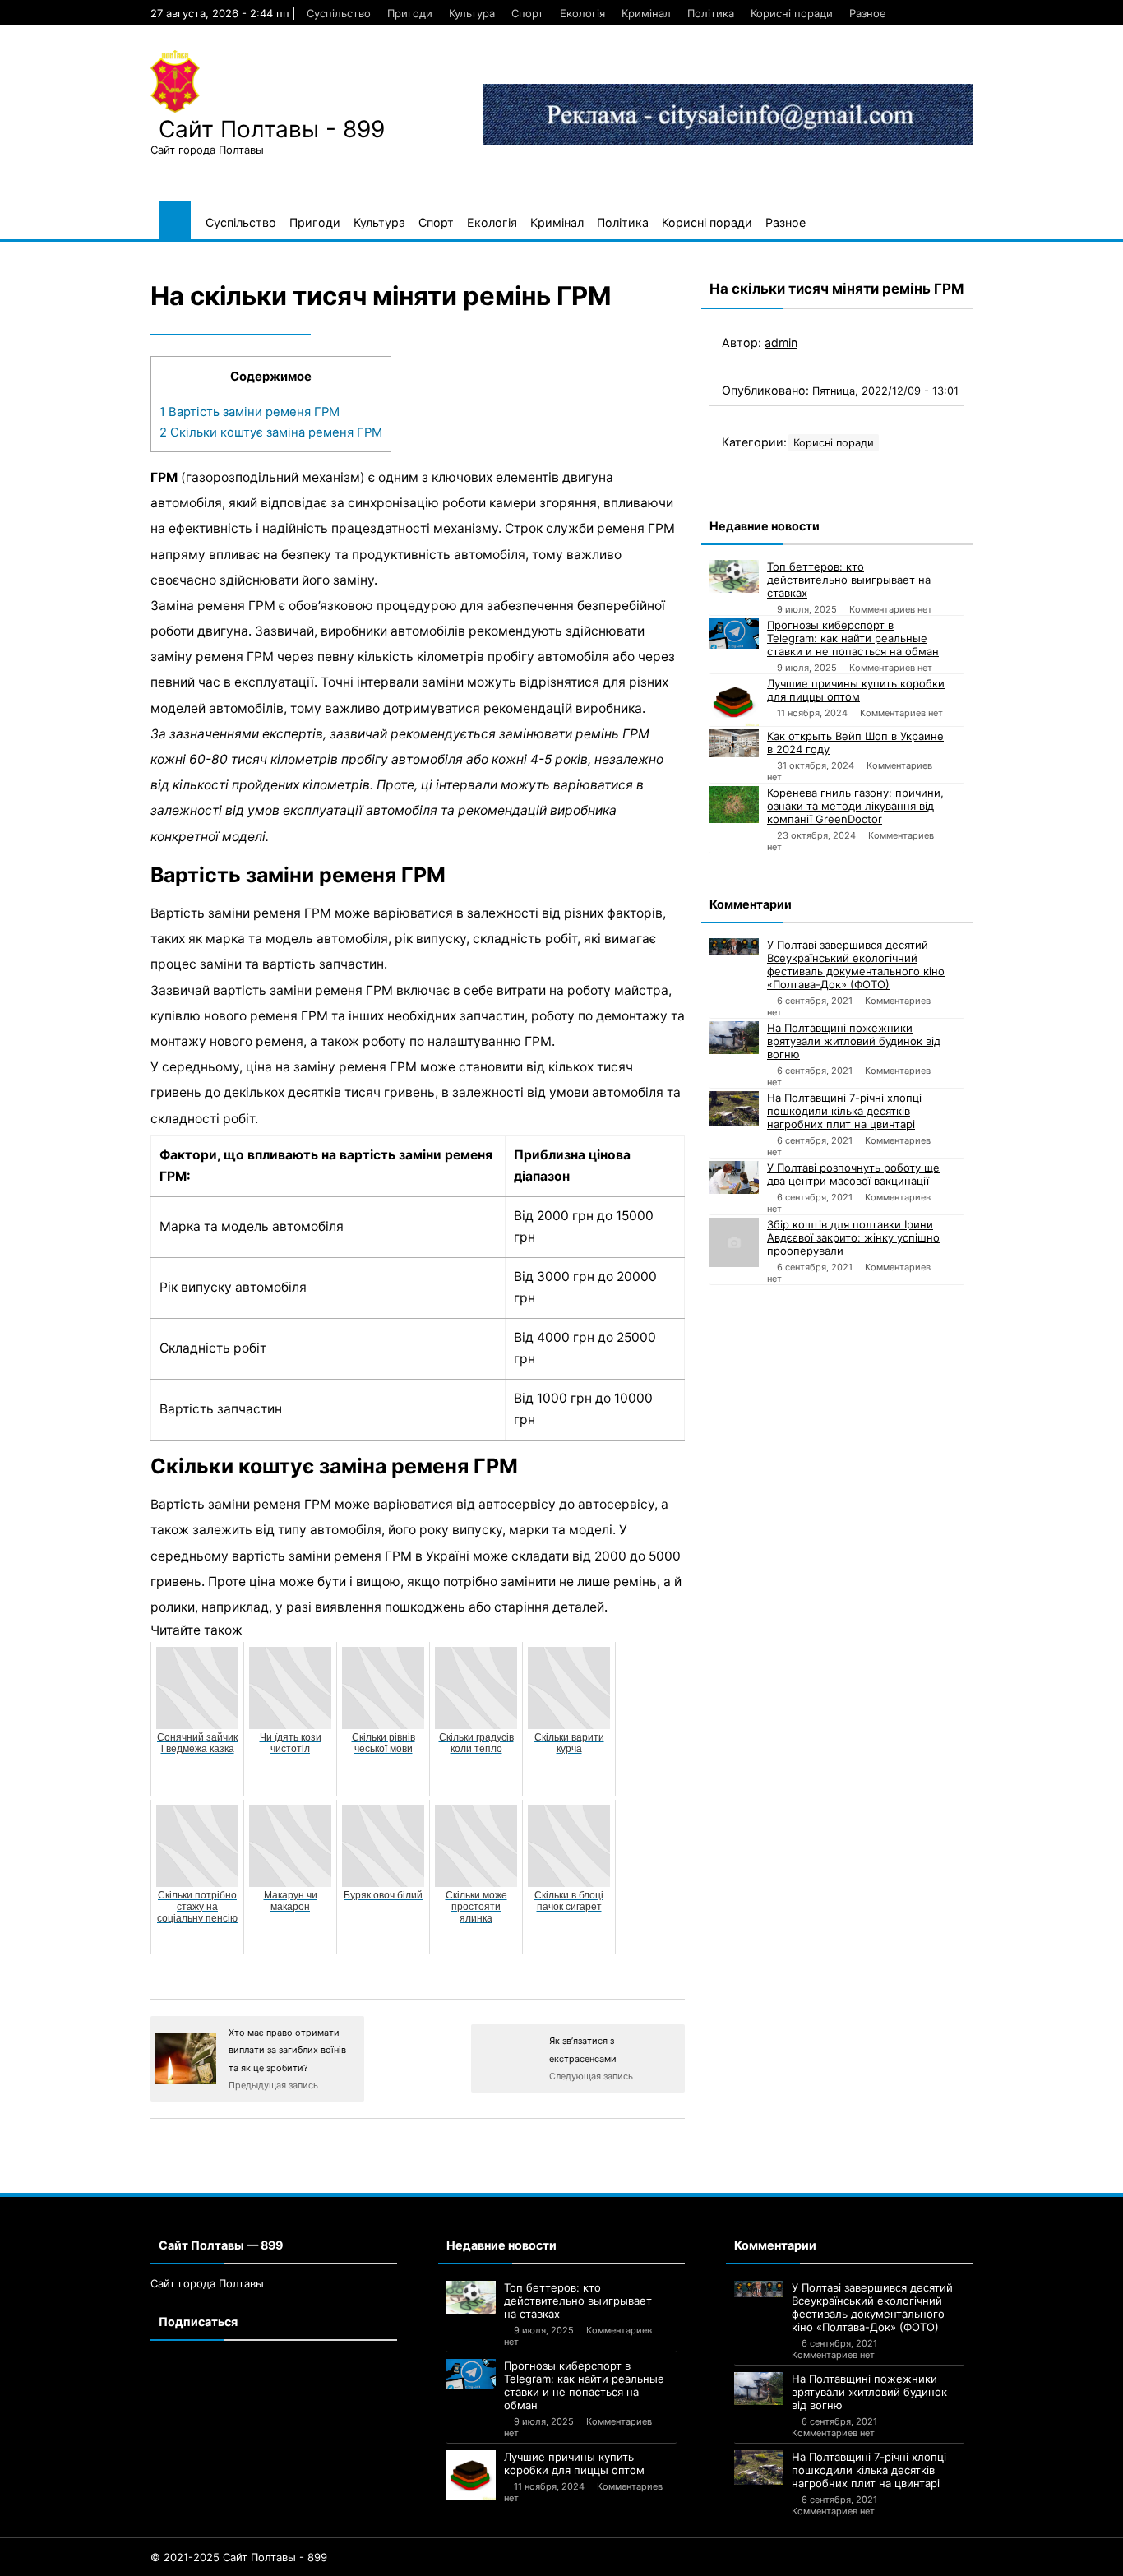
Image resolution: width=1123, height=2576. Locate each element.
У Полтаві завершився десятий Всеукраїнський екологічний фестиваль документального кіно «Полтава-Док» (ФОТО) (856, 964)
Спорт (527, 13)
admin (781, 342)
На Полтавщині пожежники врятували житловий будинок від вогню (854, 1041)
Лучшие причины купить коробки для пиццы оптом (856, 690)
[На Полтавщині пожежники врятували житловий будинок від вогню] (734, 1038)
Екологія (582, 13)
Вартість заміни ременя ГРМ (250, 412)
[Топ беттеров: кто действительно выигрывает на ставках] (734, 576)
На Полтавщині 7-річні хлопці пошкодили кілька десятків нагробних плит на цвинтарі (844, 1111)
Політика (711, 13)
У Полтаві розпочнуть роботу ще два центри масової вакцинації (853, 1174)
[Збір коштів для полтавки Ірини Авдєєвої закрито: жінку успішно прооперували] (734, 1242)
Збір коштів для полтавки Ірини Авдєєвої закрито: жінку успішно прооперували (853, 1237)
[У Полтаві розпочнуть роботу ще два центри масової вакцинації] (734, 1177)
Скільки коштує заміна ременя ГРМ (271, 432)
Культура (472, 13)
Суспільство (339, 13)
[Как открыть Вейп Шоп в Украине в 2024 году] (734, 743)
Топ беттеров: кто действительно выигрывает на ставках (849, 580)
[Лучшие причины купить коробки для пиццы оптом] (734, 701)
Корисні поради (792, 13)
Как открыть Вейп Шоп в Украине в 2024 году (855, 742)
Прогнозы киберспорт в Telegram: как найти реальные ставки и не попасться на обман (853, 638)
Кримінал (646, 13)
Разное (868, 13)
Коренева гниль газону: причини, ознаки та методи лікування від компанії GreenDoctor (855, 806)
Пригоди (410, 13)
